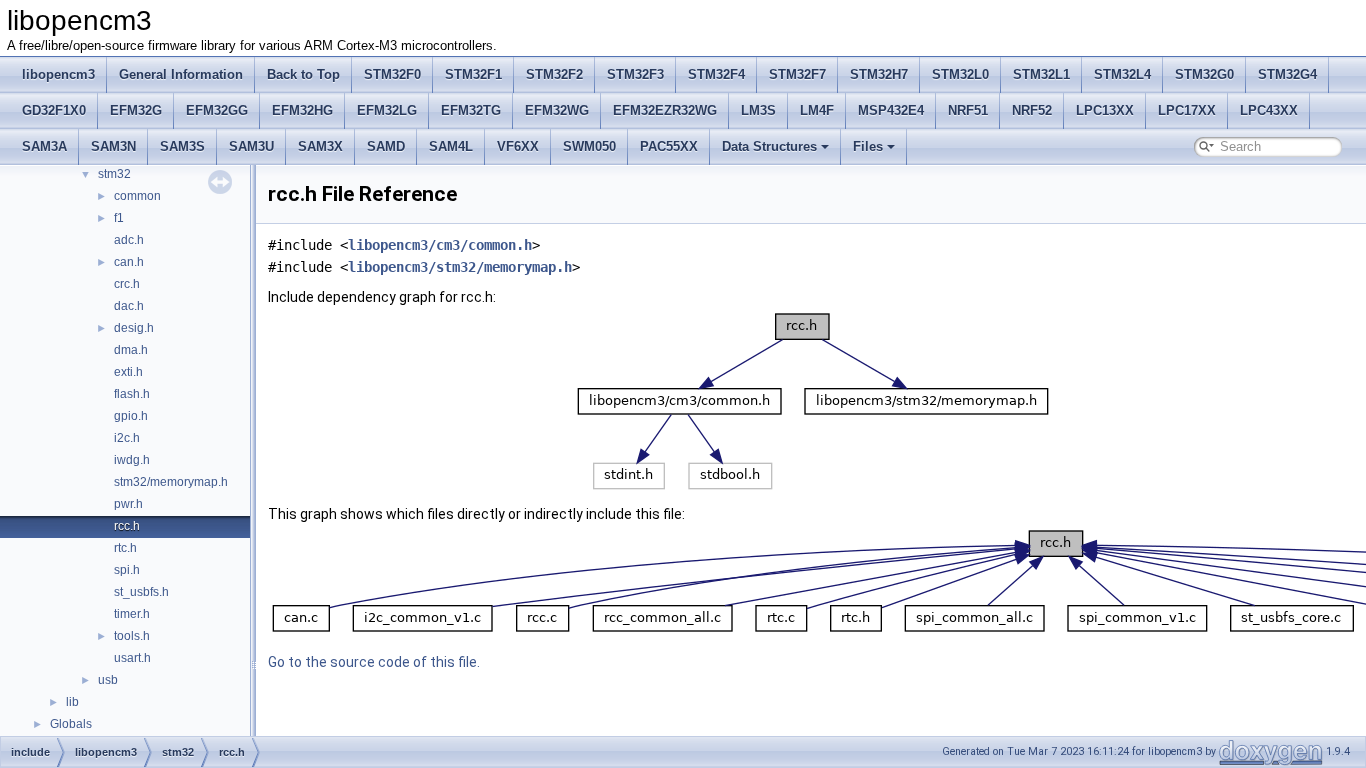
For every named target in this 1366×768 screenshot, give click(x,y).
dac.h (129, 306)
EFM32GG (217, 110)
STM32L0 (960, 74)
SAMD (386, 146)
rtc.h (125, 548)
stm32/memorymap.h (171, 482)
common (137, 196)
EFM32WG (557, 110)
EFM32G (136, 110)
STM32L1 (1041, 74)
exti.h (128, 372)
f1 (119, 218)
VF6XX (518, 146)
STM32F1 (473, 74)
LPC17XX (1187, 110)
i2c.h (127, 438)
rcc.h (127, 526)
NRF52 (1032, 110)
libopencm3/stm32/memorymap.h (460, 267)
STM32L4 (1122, 74)
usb (108, 680)
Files (868, 146)
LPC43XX (1269, 110)
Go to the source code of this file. (374, 662)
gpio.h (131, 416)
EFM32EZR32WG (665, 110)
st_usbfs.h (141, 592)
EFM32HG (302, 110)
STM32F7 (797, 74)
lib (72, 702)
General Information (181, 74)
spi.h (127, 570)
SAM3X (320, 146)
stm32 (114, 174)
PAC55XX (669, 146)
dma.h (131, 350)
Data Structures (769, 146)
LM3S (758, 110)
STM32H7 (879, 74)
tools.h (132, 636)
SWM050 (589, 146)
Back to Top (303, 74)
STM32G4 (1287, 74)
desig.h (134, 328)
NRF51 (968, 110)
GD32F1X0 (54, 110)
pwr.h (128, 504)
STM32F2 (554, 74)
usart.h (132, 658)
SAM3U (251, 146)
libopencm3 (58, 74)
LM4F (817, 110)
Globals (71, 724)
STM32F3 (635, 74)
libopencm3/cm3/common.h (440, 245)
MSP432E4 (891, 110)
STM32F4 (716, 74)
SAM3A (44, 146)
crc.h (127, 284)
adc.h (129, 240)
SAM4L (451, 146)
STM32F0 (392, 74)
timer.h (132, 614)
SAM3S (182, 146)
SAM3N (113, 146)
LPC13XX (1105, 110)
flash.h (132, 394)
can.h (129, 262)
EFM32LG (387, 110)
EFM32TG (471, 110)
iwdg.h (132, 460)
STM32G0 (1204, 74)
